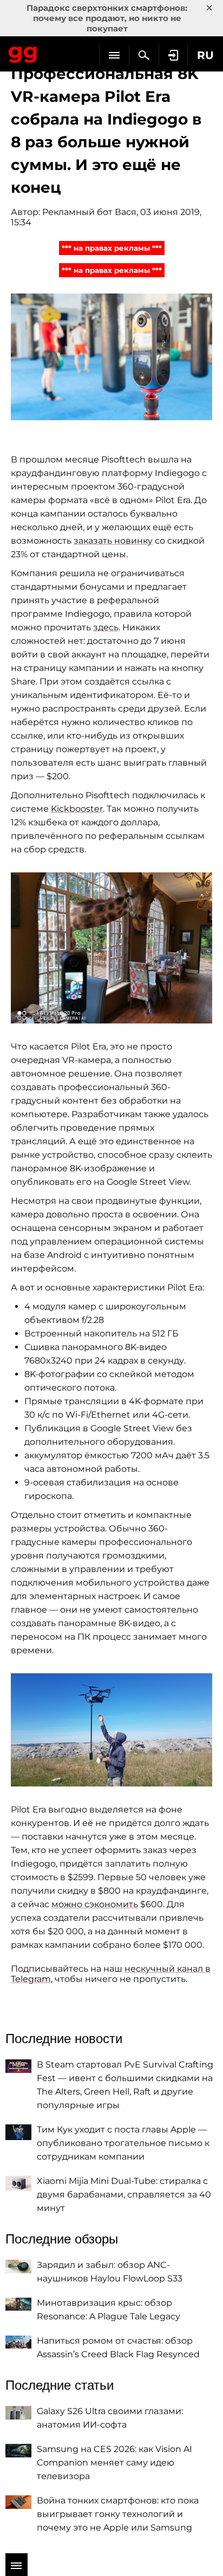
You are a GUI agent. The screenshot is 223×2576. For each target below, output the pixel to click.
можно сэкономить (95, 1904)
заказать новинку (113, 541)
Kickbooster (77, 809)
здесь (106, 627)
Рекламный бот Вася (89, 212)
